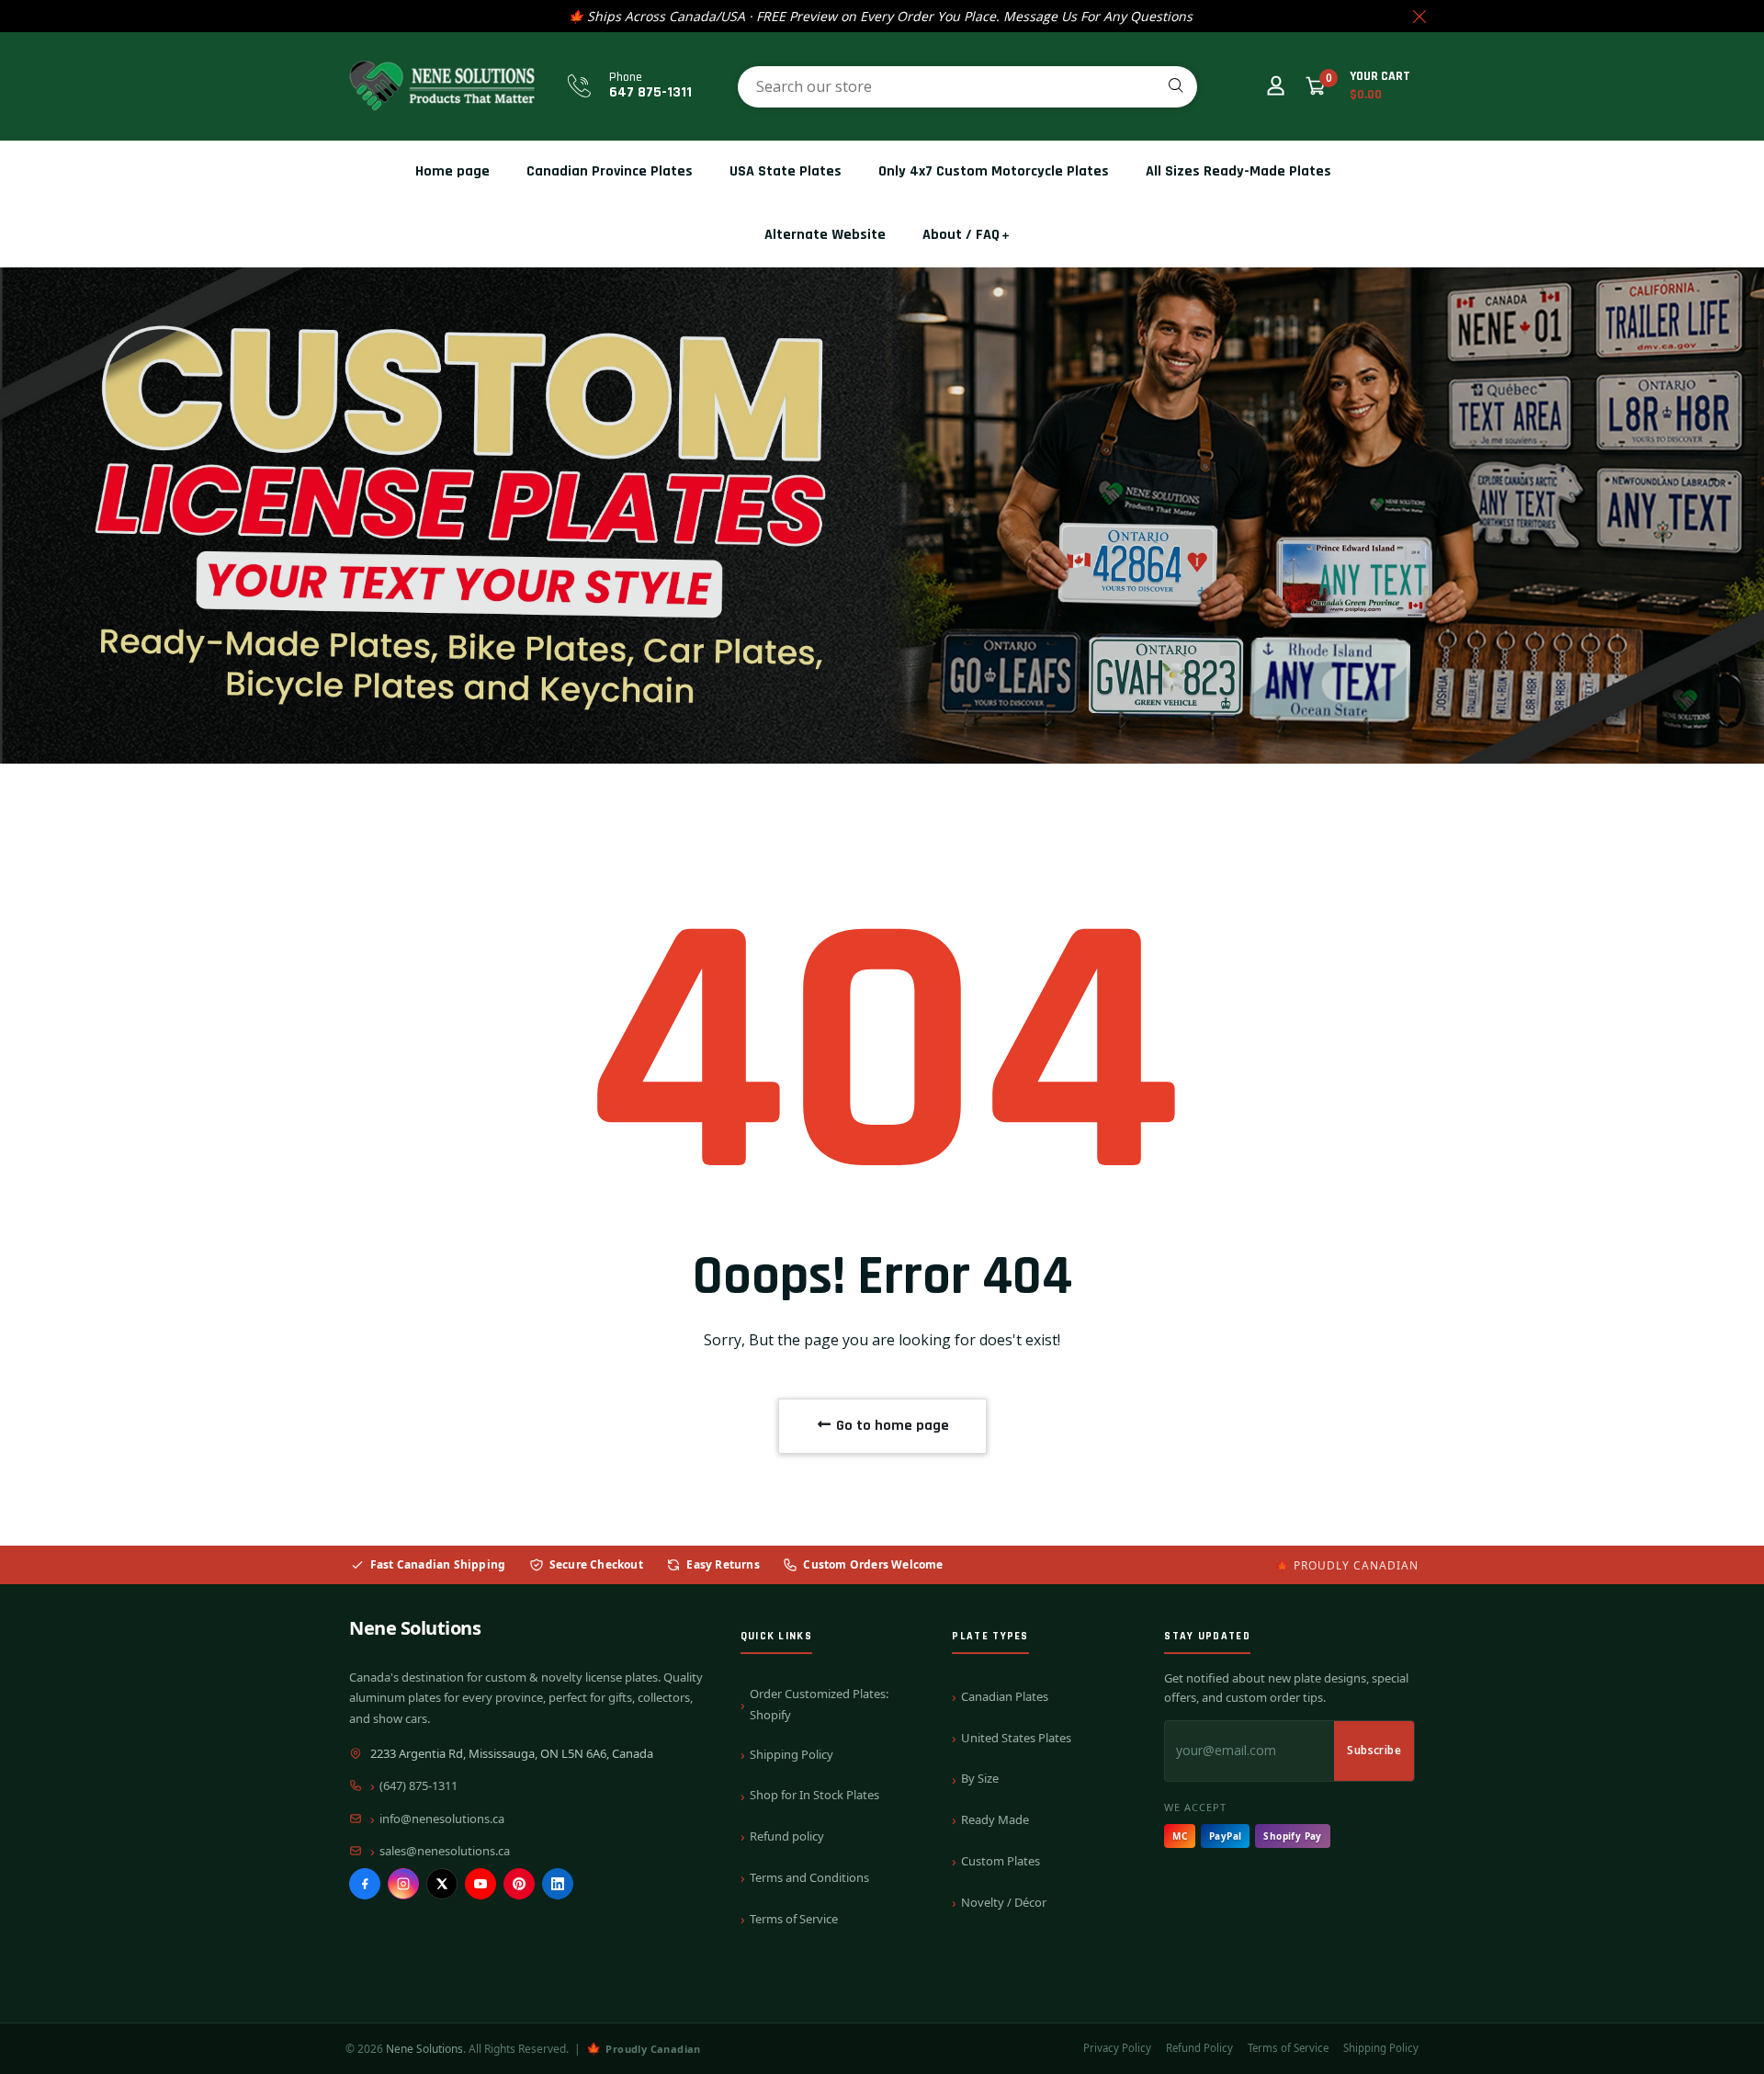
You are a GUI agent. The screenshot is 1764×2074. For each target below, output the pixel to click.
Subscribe (1374, 1750)
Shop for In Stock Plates (814, 1795)
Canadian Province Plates (610, 171)
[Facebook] (365, 1884)
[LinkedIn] (558, 1884)
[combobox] (967, 87)
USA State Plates (786, 171)
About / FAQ (961, 235)
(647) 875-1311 (418, 1785)
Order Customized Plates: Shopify (819, 1704)
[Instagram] (403, 1884)
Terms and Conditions (809, 1877)
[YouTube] (481, 1884)
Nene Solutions (415, 1628)
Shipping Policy (792, 1754)
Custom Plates (1001, 1861)
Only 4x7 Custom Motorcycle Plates (994, 171)
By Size (980, 1778)
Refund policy (787, 1836)
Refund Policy (1199, 2048)
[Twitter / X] (442, 1884)
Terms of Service (794, 1919)
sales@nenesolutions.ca (445, 1851)
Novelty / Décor (1004, 1902)
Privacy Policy (1117, 2048)
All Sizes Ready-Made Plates (1238, 171)
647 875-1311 (650, 92)
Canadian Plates (1005, 1696)
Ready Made (995, 1819)
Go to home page (891, 1426)
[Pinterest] (519, 1884)
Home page (452, 171)
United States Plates (1016, 1738)
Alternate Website (825, 235)
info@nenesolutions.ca (442, 1819)
